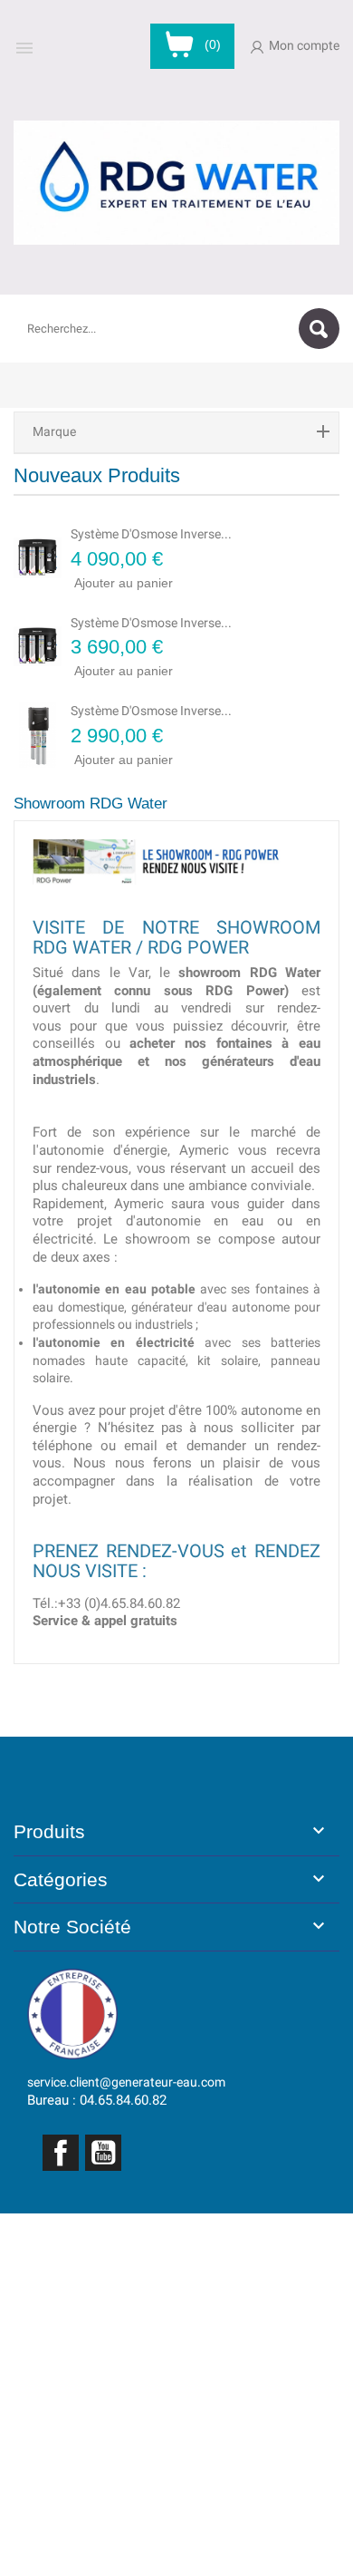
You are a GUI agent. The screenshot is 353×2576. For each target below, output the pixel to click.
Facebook (61, 2153)
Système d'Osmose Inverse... (151, 534)
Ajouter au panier (95, 582)
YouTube (103, 2153)
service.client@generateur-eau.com (126, 2082)
